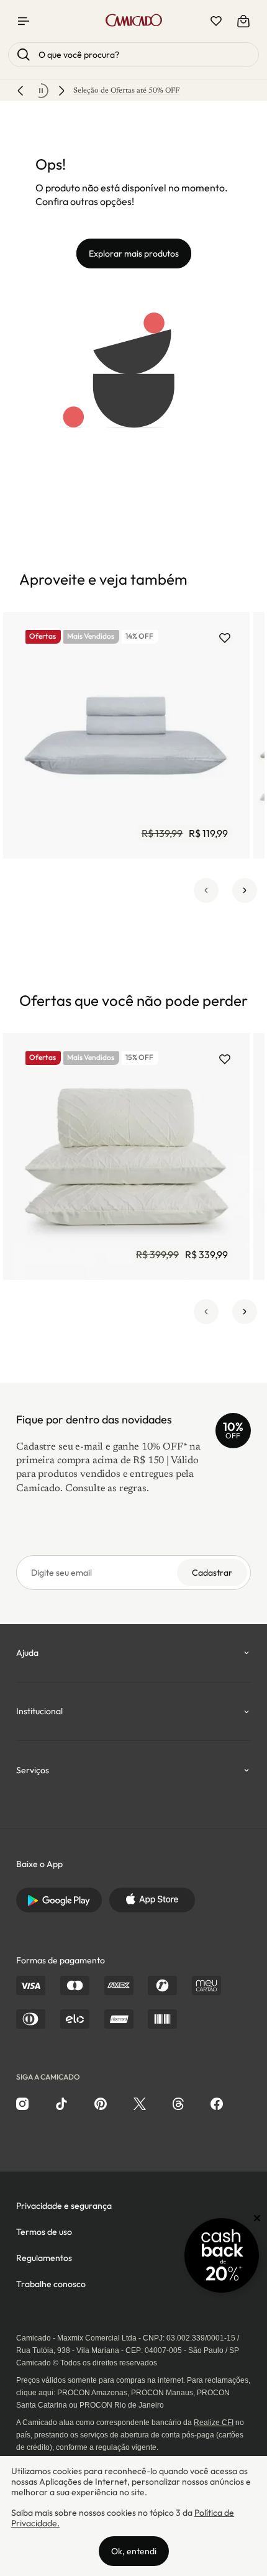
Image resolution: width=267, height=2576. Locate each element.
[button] (206, 890)
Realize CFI (214, 2423)
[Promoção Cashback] (222, 2255)
